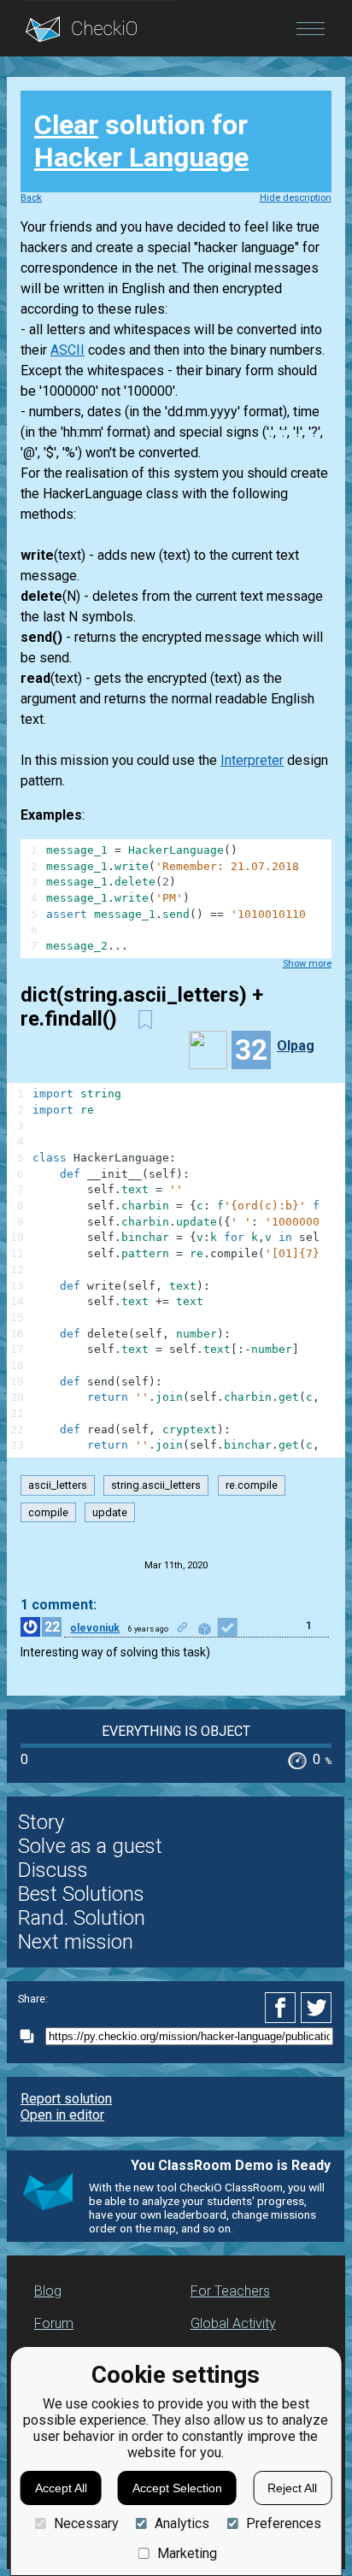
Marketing (187, 2553)
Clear (66, 125)
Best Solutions (81, 1894)
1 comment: (59, 1605)
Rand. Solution (82, 1918)
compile (48, 1512)
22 (52, 1627)
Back (31, 198)
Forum (54, 2323)
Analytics (182, 2523)
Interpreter (252, 760)
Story (41, 1822)
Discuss (53, 1870)
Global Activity (233, 2323)
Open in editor (62, 2115)
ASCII (67, 350)
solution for (141, 141)
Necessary (86, 2523)
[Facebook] (283, 2008)
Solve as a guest (90, 1846)
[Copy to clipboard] (32, 2036)
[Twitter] (317, 2008)
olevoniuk (95, 1628)
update (110, 1512)
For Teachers (230, 2291)
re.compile (252, 1486)
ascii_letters (58, 1486)
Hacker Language (141, 157)
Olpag (296, 1046)
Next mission (76, 1942)
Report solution (66, 2099)
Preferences (283, 2523)
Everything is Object (176, 1731)
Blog (48, 2291)
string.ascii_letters (156, 1486)
